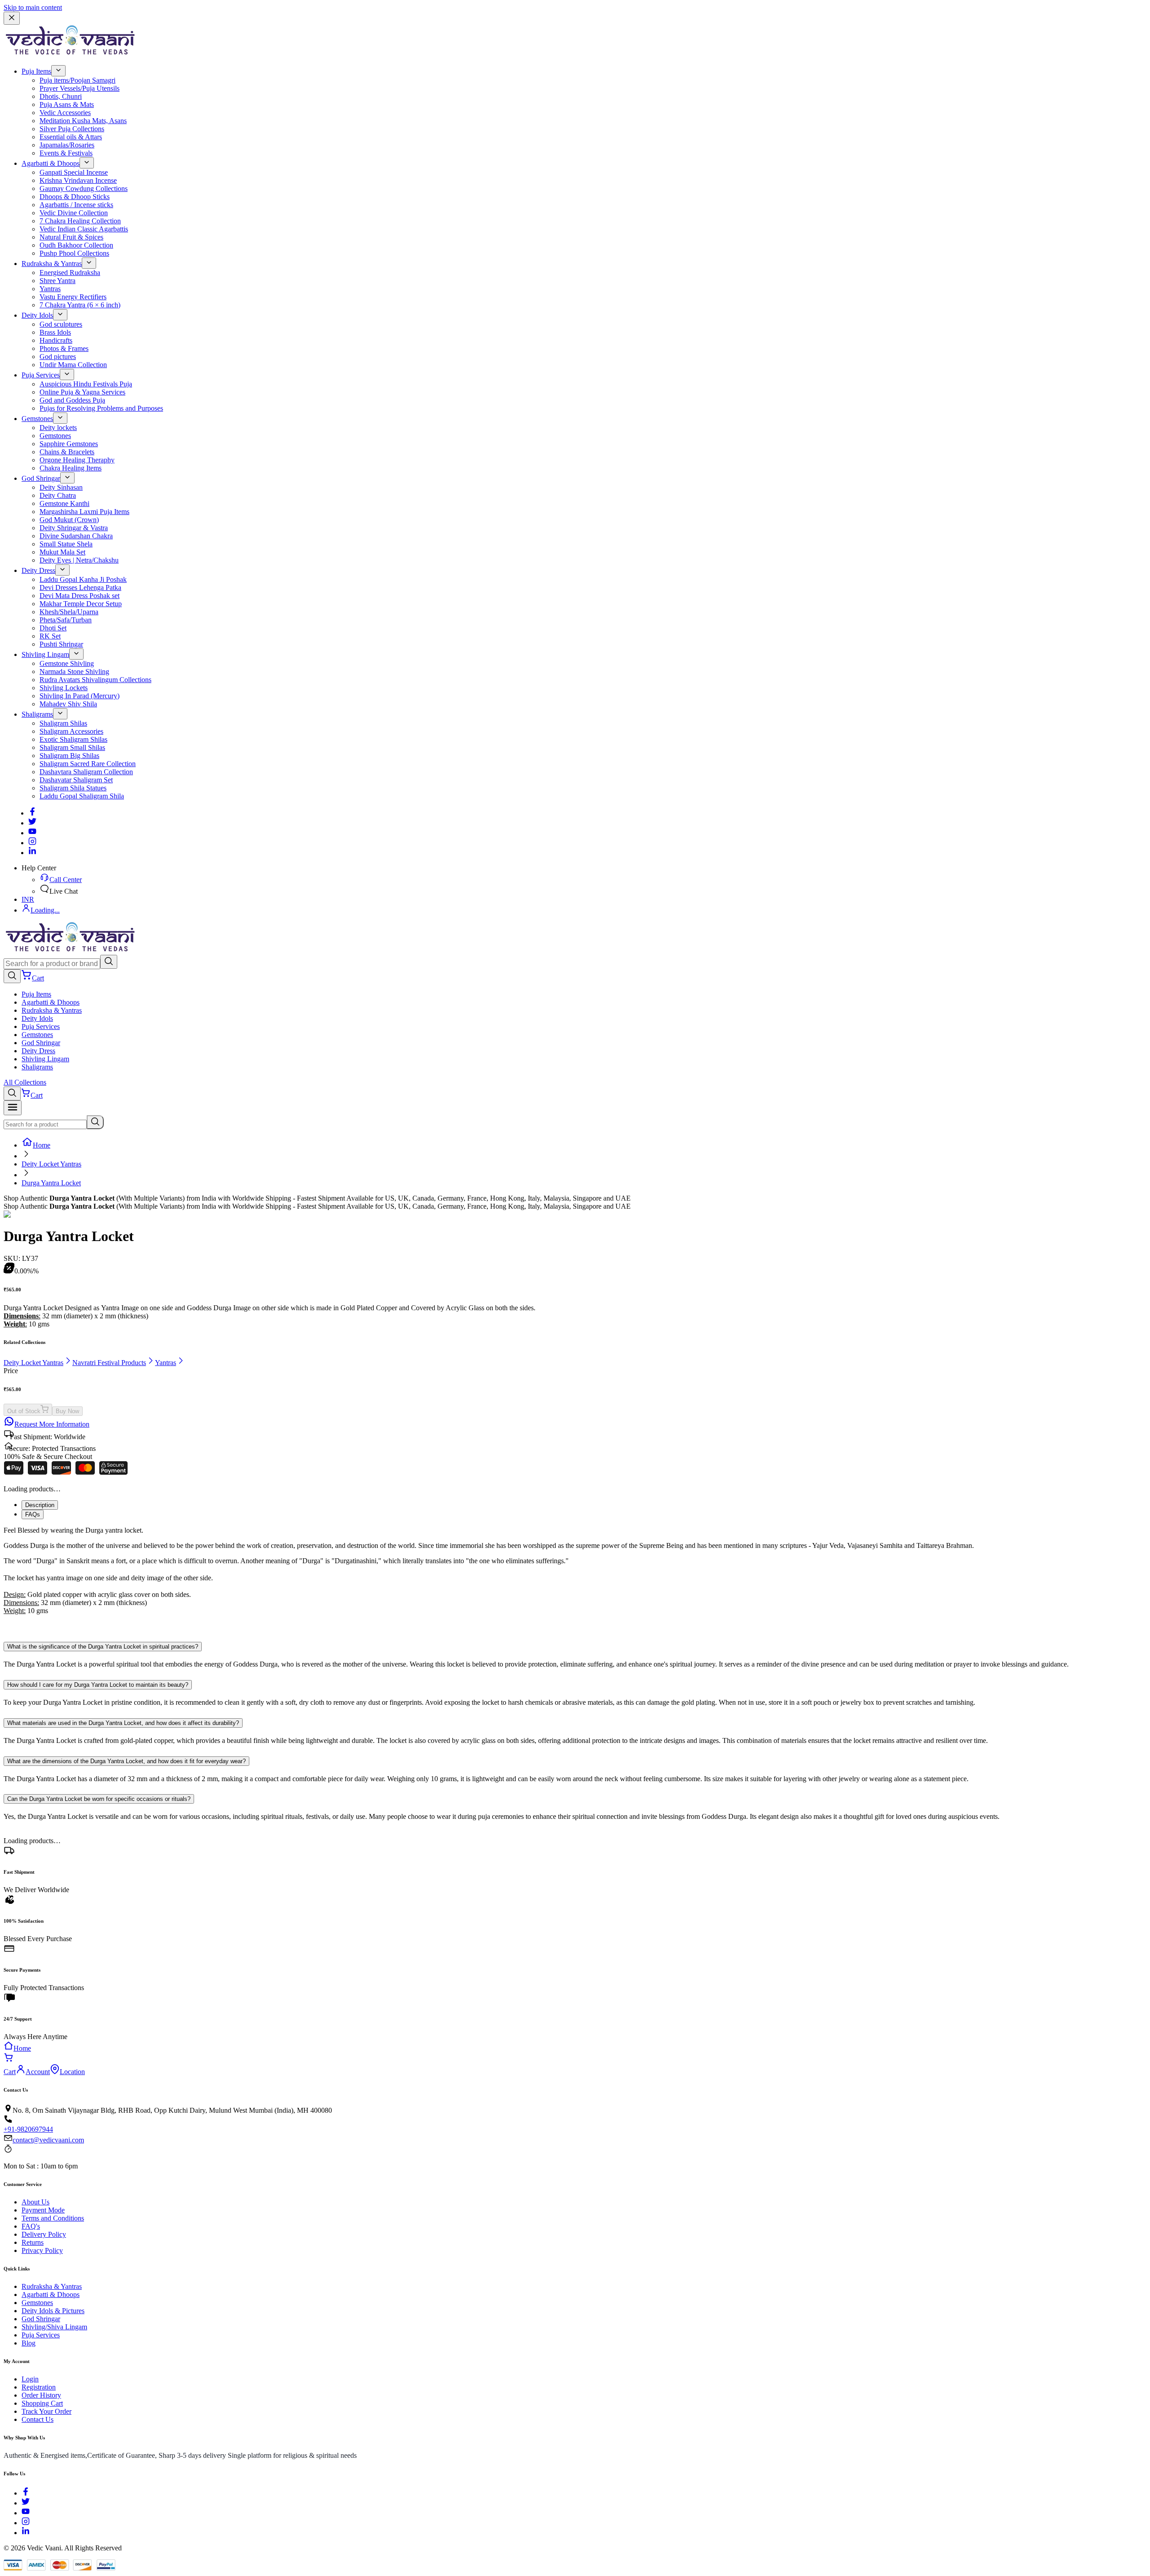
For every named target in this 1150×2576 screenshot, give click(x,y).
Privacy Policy (42, 2250)
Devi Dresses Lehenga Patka (80, 587)
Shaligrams (37, 714)
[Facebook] (32, 813)
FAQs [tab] (33, 1514)
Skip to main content (33, 7)
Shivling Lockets (64, 688)
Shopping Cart (42, 2403)
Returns (33, 2242)
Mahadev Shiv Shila (68, 704)
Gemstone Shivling (67, 663)
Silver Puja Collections (72, 129)
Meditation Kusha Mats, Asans (83, 121)
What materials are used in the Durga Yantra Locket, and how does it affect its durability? (123, 1723)
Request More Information (52, 1424)
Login (30, 2379)
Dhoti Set (53, 628)
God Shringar (41, 478)
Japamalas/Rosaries (67, 145)
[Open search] (12, 976)
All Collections (25, 1082)
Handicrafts (56, 340)
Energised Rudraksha (70, 273)
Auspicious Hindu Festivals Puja (86, 384)
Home (42, 1145)
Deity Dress (38, 570)
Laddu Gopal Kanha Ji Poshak (83, 579)
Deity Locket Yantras (51, 1164)
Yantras (50, 289)
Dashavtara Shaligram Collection (86, 772)
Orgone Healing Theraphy (77, 460)
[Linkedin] (32, 853)
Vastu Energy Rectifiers (73, 297)
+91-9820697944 (28, 2129)
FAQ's (31, 2226)
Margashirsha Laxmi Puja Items (84, 512)
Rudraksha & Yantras (52, 264)
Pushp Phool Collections (74, 253)
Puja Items (36, 71)
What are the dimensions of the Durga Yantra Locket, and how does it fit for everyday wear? (126, 1761)
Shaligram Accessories (71, 731)
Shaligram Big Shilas (69, 756)
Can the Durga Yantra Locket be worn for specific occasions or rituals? (99, 1799)
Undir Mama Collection (73, 365)
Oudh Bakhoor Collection (76, 245)
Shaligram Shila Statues (73, 788)
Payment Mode (43, 2210)
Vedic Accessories (65, 113)
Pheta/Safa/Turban (66, 620)
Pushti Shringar (61, 644)
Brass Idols (55, 332)
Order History (41, 2395)
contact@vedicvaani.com (48, 2140)
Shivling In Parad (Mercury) (80, 696)
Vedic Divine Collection (74, 213)
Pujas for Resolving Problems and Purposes (101, 408)
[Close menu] (12, 18)
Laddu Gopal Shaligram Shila (82, 796)
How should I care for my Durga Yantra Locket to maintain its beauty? (98, 1685)
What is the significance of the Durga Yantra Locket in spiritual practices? (103, 1647)
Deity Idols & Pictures (53, 2311)
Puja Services (41, 375)
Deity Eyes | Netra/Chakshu (79, 560)
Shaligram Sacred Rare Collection (88, 764)
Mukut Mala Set (62, 552)
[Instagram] (32, 843)
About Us (35, 2202)
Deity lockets (58, 428)
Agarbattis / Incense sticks (76, 205)
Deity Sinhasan (61, 487)
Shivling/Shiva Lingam (54, 2327)
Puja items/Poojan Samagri (77, 80)
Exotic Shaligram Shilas (73, 739)
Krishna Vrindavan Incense (78, 180)
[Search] (109, 962)
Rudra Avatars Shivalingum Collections (95, 680)
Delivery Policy (44, 2234)
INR (28, 899)
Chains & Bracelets (67, 452)
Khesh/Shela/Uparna (69, 612)
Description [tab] (40, 1505)
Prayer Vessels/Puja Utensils (80, 88)
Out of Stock (24, 1411)
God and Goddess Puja (72, 400)
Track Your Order (46, 2411)
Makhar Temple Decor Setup (81, 604)
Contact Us (38, 2419)
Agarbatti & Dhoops (51, 163)
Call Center (66, 880)
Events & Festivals (66, 153)
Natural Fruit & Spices (71, 237)
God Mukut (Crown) (69, 520)
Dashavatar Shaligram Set (76, 780)
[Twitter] (32, 823)
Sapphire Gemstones (69, 444)
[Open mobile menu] (13, 1108)
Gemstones (37, 419)
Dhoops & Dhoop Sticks (75, 197)
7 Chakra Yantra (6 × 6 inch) (80, 305)
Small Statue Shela (66, 544)
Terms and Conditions (53, 2218)
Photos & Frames (64, 348)
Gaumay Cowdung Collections (84, 188)
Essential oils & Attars (71, 137)
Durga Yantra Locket (51, 1183)
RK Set (50, 636)
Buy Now (67, 1411)
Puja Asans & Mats (67, 104)
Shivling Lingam (45, 654)
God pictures (58, 357)
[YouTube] (26, 2513)
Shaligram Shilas (63, 723)
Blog (29, 2343)
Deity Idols (37, 315)
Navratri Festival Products (109, 1363)
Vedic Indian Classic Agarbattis (84, 229)
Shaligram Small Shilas (72, 747)
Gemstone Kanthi (64, 503)
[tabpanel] (575, 1578)
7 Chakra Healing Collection (80, 221)
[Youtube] (32, 833)
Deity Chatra (58, 495)
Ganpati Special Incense (74, 172)
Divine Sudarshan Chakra (76, 536)
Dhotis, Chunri (61, 96)
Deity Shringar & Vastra (74, 528)
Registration (39, 2387)
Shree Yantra (57, 281)
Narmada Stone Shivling (74, 672)
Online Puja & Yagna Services (82, 392)
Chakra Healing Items (71, 468)
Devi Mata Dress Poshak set (80, 596)
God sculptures (61, 324)
